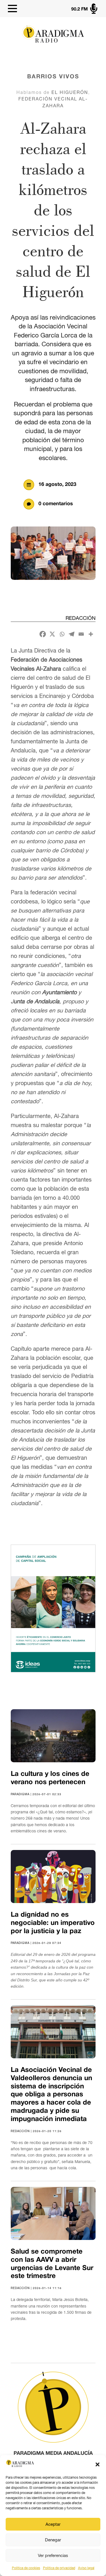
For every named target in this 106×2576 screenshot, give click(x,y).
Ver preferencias (53, 2555)
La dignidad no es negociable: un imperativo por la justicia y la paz (53, 1923)
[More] (91, 634)
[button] (98, 2464)
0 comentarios (56, 504)
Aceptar (53, 2524)
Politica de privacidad (59, 2568)
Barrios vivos (53, 77)
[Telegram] (72, 634)
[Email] (81, 634)
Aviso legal (86, 2568)
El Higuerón (70, 92)
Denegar (53, 2540)
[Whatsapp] (62, 634)
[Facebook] (43, 634)
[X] (52, 634)
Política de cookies (26, 2568)
